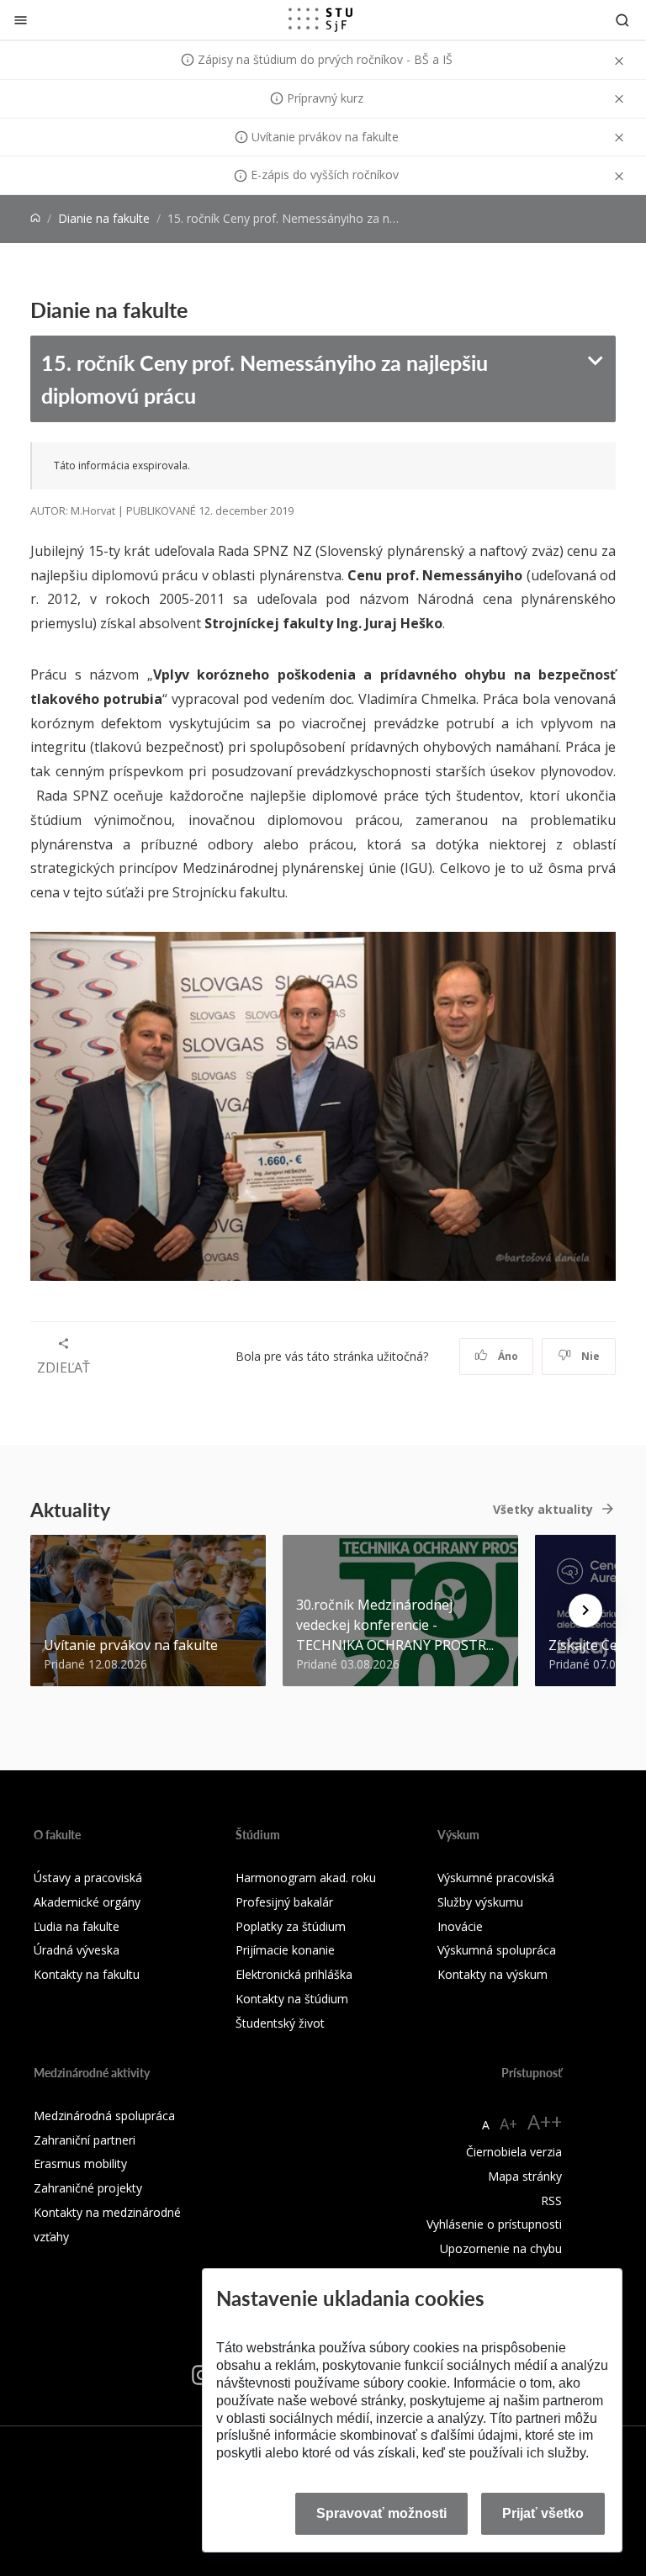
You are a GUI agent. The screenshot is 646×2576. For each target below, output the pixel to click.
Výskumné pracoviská (496, 1878)
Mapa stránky (525, 2176)
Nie (589, 1356)
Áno (507, 1356)
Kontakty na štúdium (292, 1999)
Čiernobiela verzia (514, 2152)
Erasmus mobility (80, 2163)
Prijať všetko (543, 2513)
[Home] (35, 218)
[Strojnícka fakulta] (320, 19)
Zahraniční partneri (85, 2140)
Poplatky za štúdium (291, 1926)
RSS (551, 2200)
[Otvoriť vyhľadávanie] (622, 20)
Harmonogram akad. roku (306, 1878)
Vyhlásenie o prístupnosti (494, 2224)
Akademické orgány (87, 1902)
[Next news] (585, 1611)
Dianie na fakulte (104, 218)
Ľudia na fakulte (77, 1926)
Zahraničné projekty (88, 2188)
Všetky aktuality (543, 1509)
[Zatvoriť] (21, 20)
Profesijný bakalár (284, 1902)
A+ (508, 2124)
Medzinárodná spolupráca (104, 2116)
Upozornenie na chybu (501, 2248)
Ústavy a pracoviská (88, 1878)
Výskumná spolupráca (497, 1950)
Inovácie (460, 1926)
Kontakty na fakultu (87, 1974)
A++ (545, 2121)
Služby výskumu (480, 1902)
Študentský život (280, 2023)
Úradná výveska (77, 1950)
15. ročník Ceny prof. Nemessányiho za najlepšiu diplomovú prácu (265, 378)
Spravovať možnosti (381, 2513)
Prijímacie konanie (285, 1950)
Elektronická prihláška (294, 1974)
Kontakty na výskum (492, 1974)
